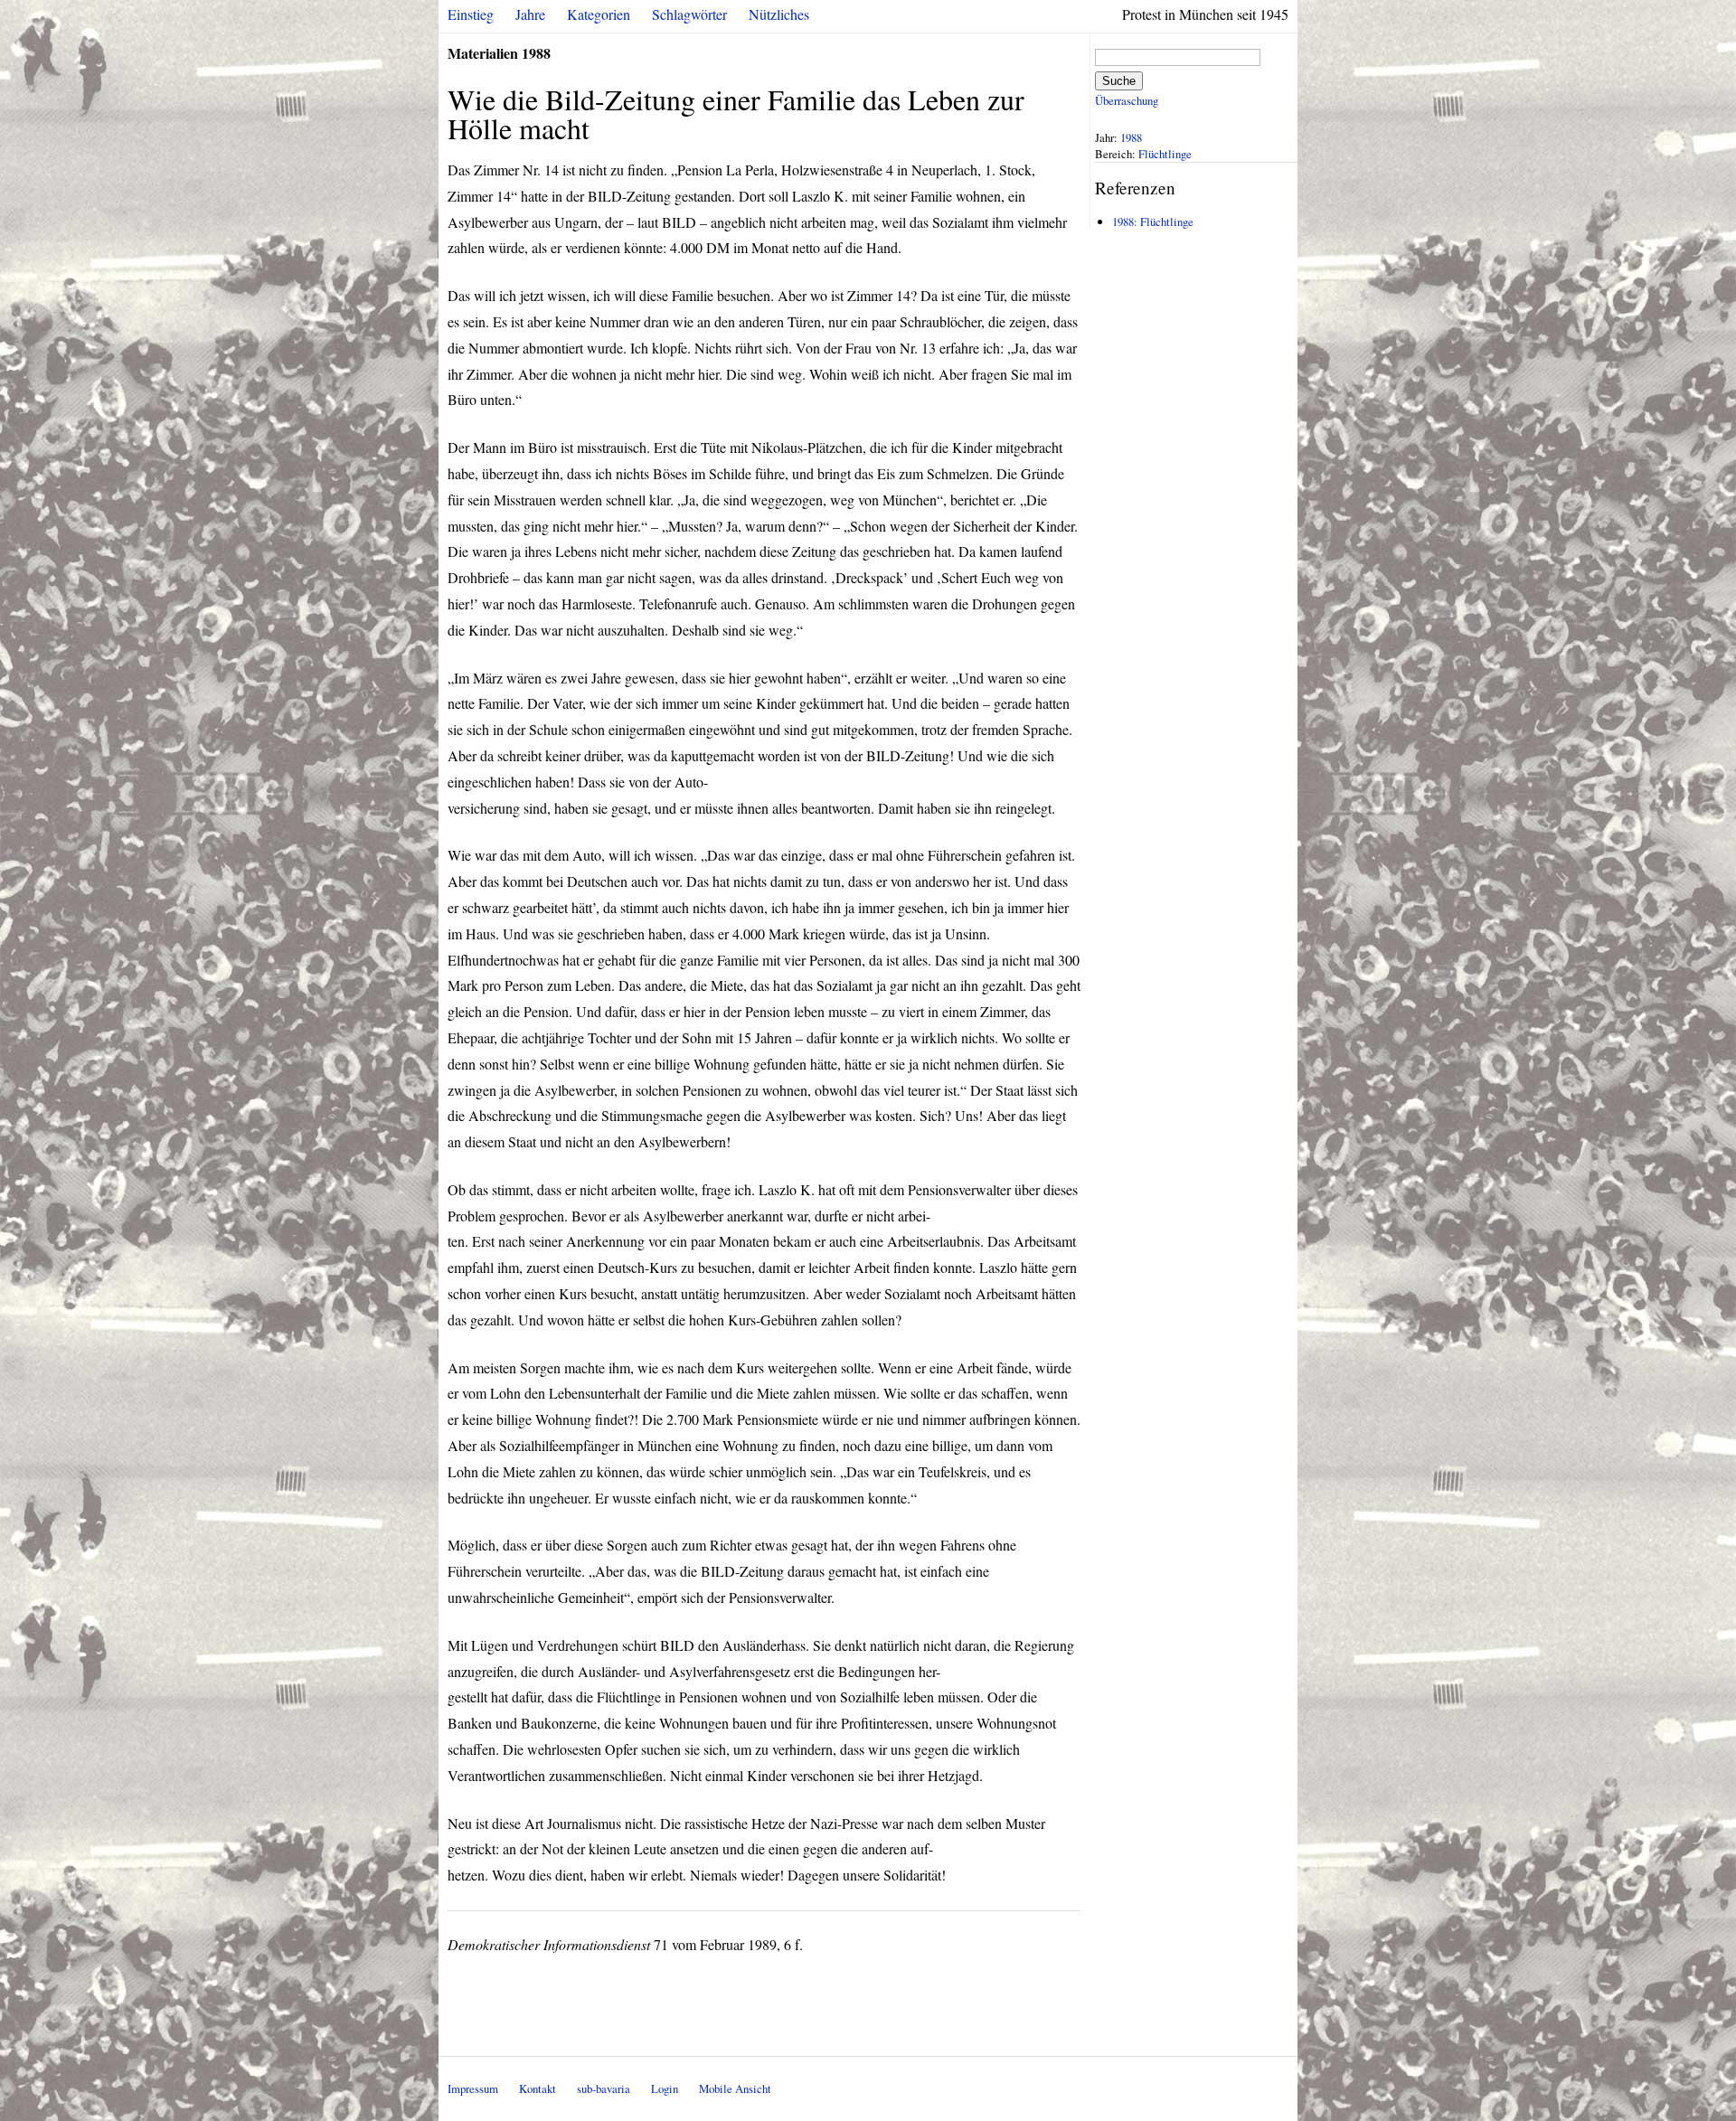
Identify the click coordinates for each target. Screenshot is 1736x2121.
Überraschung (1127, 100)
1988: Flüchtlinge (1153, 222)
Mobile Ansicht (735, 2088)
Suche (1119, 81)
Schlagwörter (689, 14)
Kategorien (599, 14)
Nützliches (779, 14)
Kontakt (538, 2088)
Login (665, 2088)
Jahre (530, 14)
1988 (1131, 137)
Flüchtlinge (1165, 154)
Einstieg (471, 14)
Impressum (473, 2088)
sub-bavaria (604, 2088)
